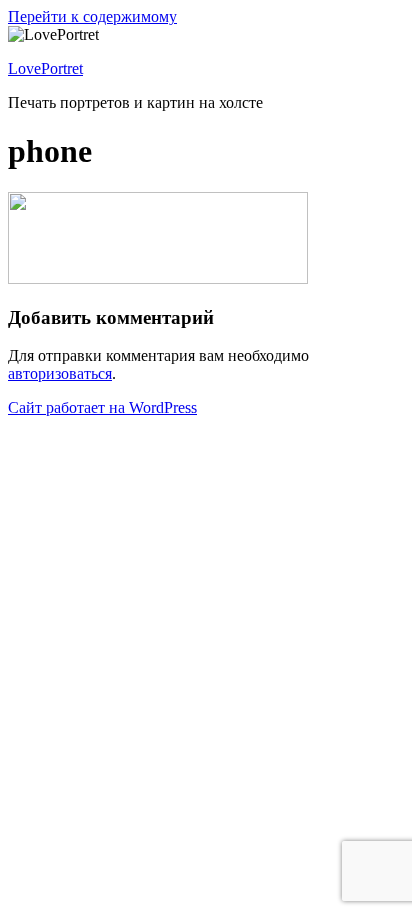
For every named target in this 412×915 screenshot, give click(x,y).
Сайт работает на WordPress (102, 407)
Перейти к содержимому (92, 16)
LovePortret (45, 68)
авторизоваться (60, 373)
